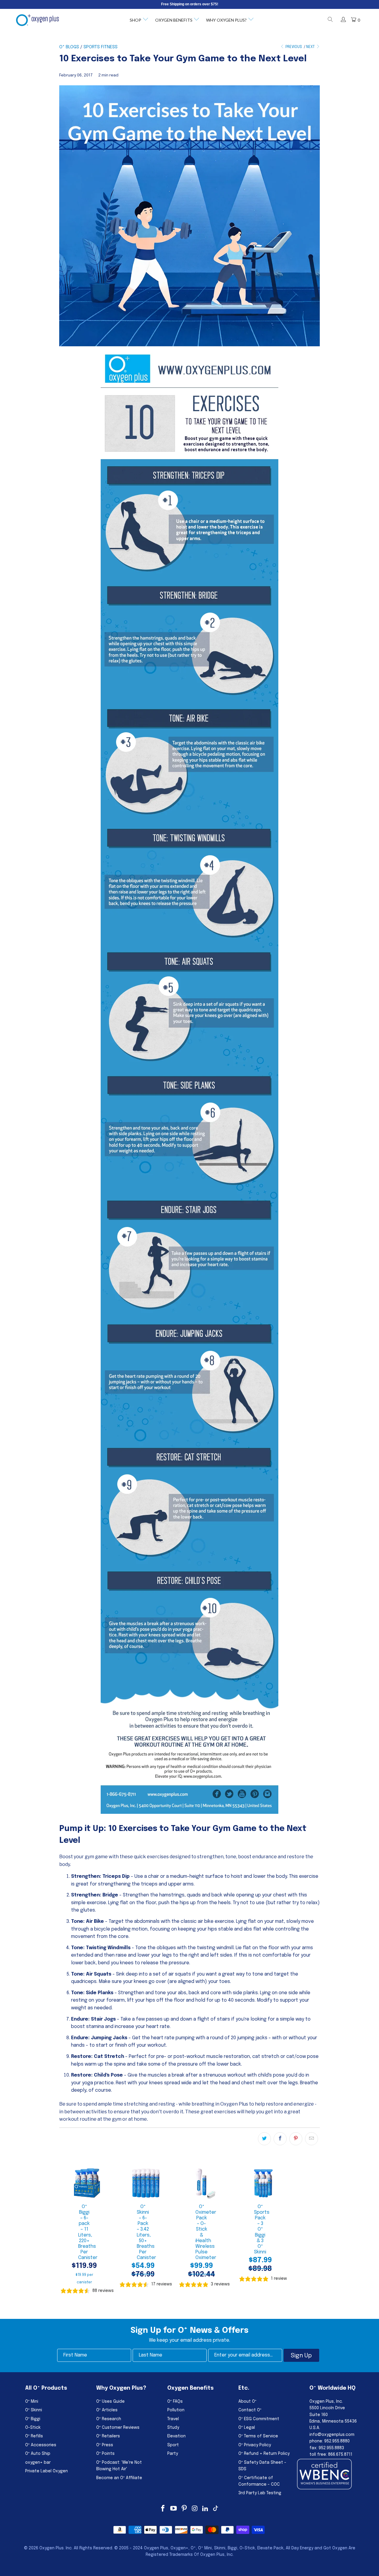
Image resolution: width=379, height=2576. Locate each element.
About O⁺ (247, 2402)
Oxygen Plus (52, 2548)
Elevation (176, 2436)
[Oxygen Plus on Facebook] (163, 2509)
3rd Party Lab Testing (260, 2493)
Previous (293, 47)
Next (311, 47)
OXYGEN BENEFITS (174, 20)
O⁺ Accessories (41, 2445)
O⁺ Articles (107, 2410)
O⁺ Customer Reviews (118, 2428)
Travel (173, 2419)
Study (173, 2428)
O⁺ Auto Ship (38, 2454)
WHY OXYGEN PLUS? (226, 20)
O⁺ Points (105, 2454)
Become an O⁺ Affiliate (119, 2478)
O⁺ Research (109, 2419)
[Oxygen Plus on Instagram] (195, 2509)
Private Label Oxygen (46, 2471)
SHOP (135, 20)
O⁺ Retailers (108, 2436)
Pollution (176, 2410)
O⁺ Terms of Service (258, 2436)
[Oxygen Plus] (37, 20)
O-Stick (33, 2428)
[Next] (288, 2231)
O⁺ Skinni (34, 2410)
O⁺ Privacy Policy (255, 2445)
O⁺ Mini (32, 2402)
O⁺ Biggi (33, 2419)
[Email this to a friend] (311, 2139)
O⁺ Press (105, 2445)
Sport (173, 2445)
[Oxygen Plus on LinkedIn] (205, 2509)
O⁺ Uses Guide (110, 2402)
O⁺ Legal (247, 2428)
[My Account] (343, 20)
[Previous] (65, 2231)
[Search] (330, 20)
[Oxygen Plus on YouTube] (174, 2509)
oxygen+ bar (38, 2463)
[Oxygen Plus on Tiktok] (216, 2509)
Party (173, 2454)
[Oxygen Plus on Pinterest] (184, 2509)
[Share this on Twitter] (264, 2139)
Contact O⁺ (250, 2410)
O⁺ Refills (34, 2436)
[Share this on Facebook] (280, 2139)
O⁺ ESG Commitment (259, 2419)
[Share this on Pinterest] (296, 2139)
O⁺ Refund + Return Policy (264, 2454)
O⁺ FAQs (175, 2402)
